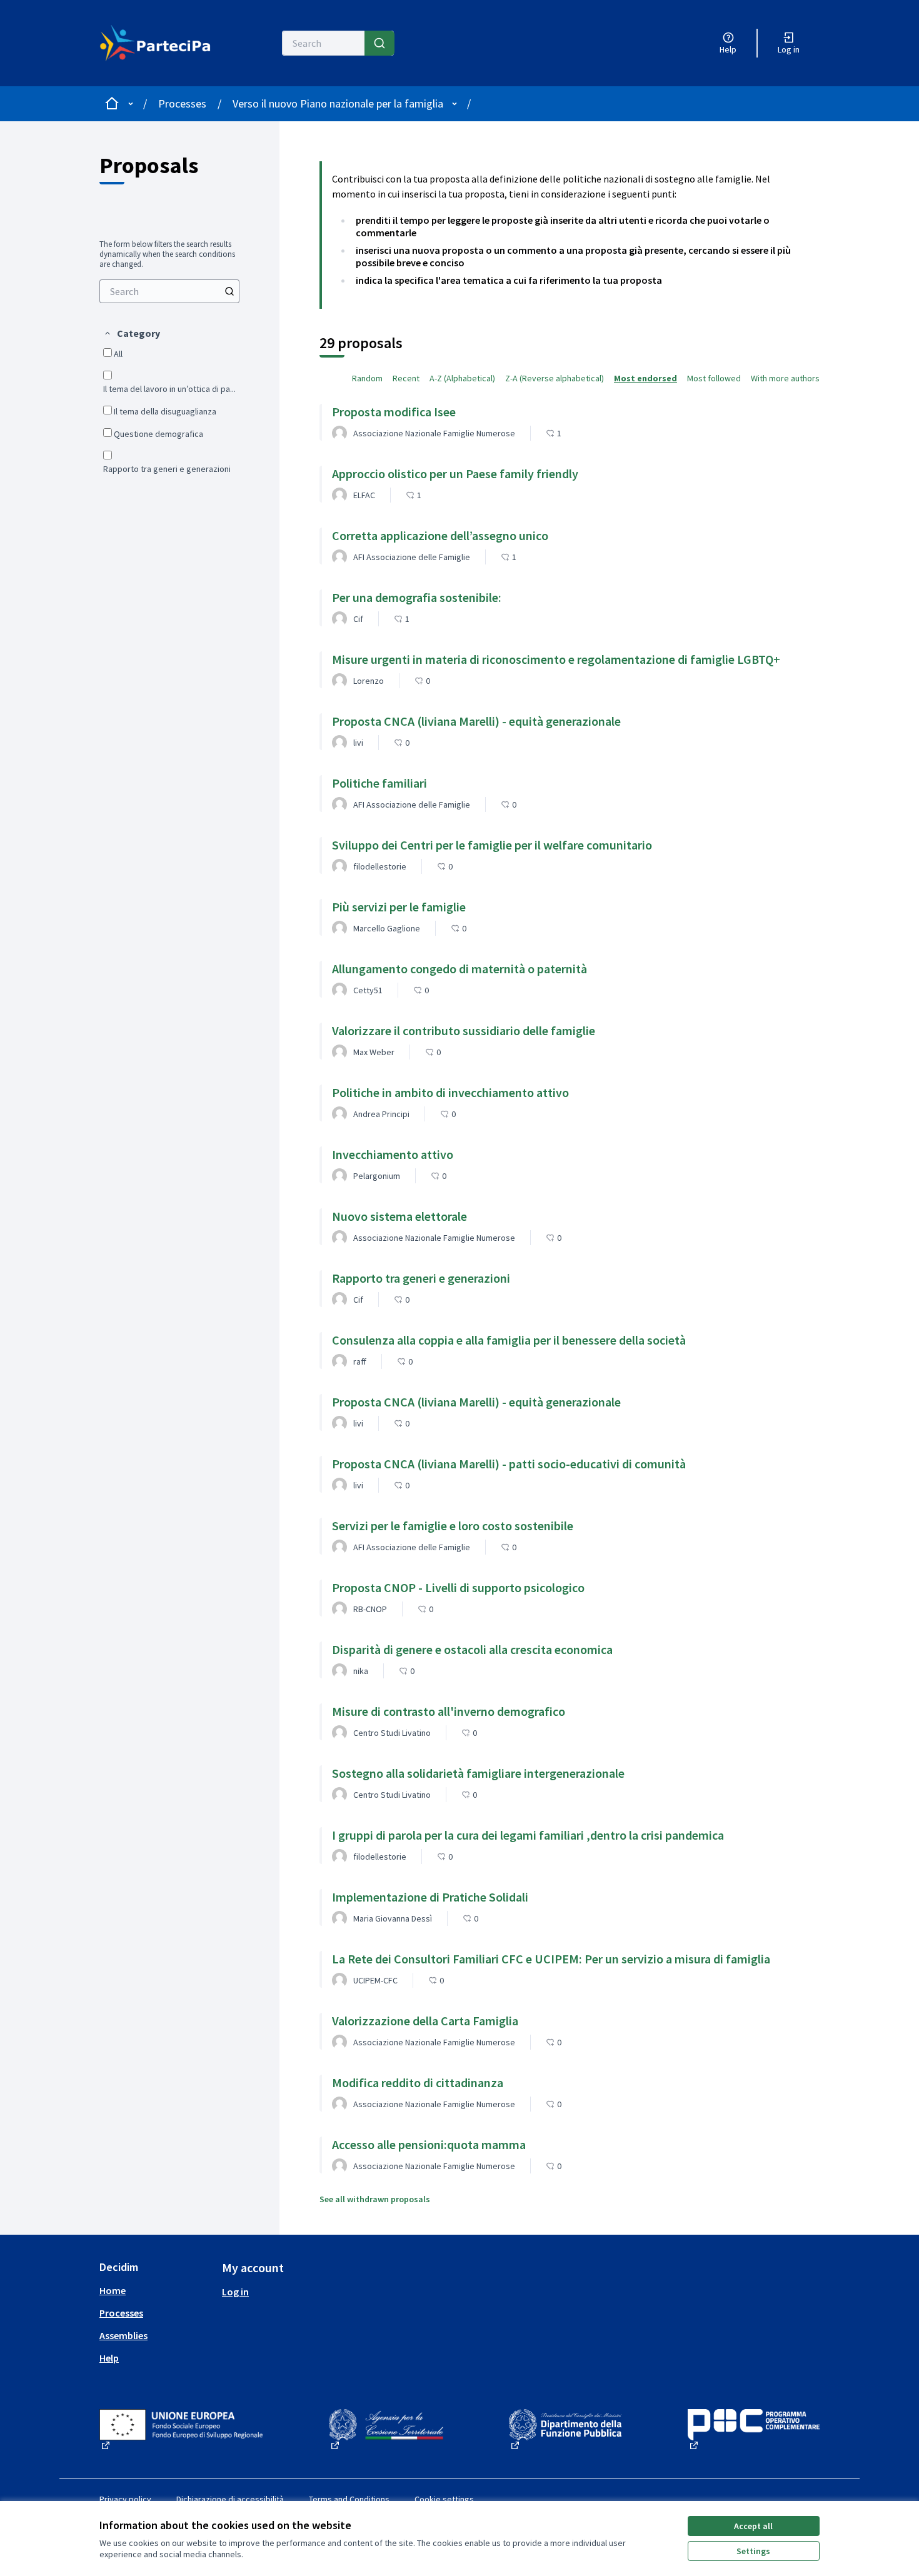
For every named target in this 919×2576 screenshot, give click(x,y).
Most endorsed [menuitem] (645, 378)
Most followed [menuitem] (714, 378)
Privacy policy (125, 2499)
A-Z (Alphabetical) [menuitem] (462, 378)
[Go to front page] (155, 43)
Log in (235, 2292)
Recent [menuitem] (406, 378)
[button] (132, 333)
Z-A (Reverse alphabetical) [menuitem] (555, 378)
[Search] (379, 43)
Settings (753, 2551)
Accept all (753, 2526)
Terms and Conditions (349, 2499)
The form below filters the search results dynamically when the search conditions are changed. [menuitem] (167, 254)
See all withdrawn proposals (375, 2199)
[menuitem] (169, 291)
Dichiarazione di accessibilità (230, 2499)
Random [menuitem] (367, 378)
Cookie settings (444, 2499)
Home (113, 2290)
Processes (182, 103)
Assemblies (123, 2335)
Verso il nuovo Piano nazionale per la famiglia (338, 103)
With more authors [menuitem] (785, 378)
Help (109, 2358)
